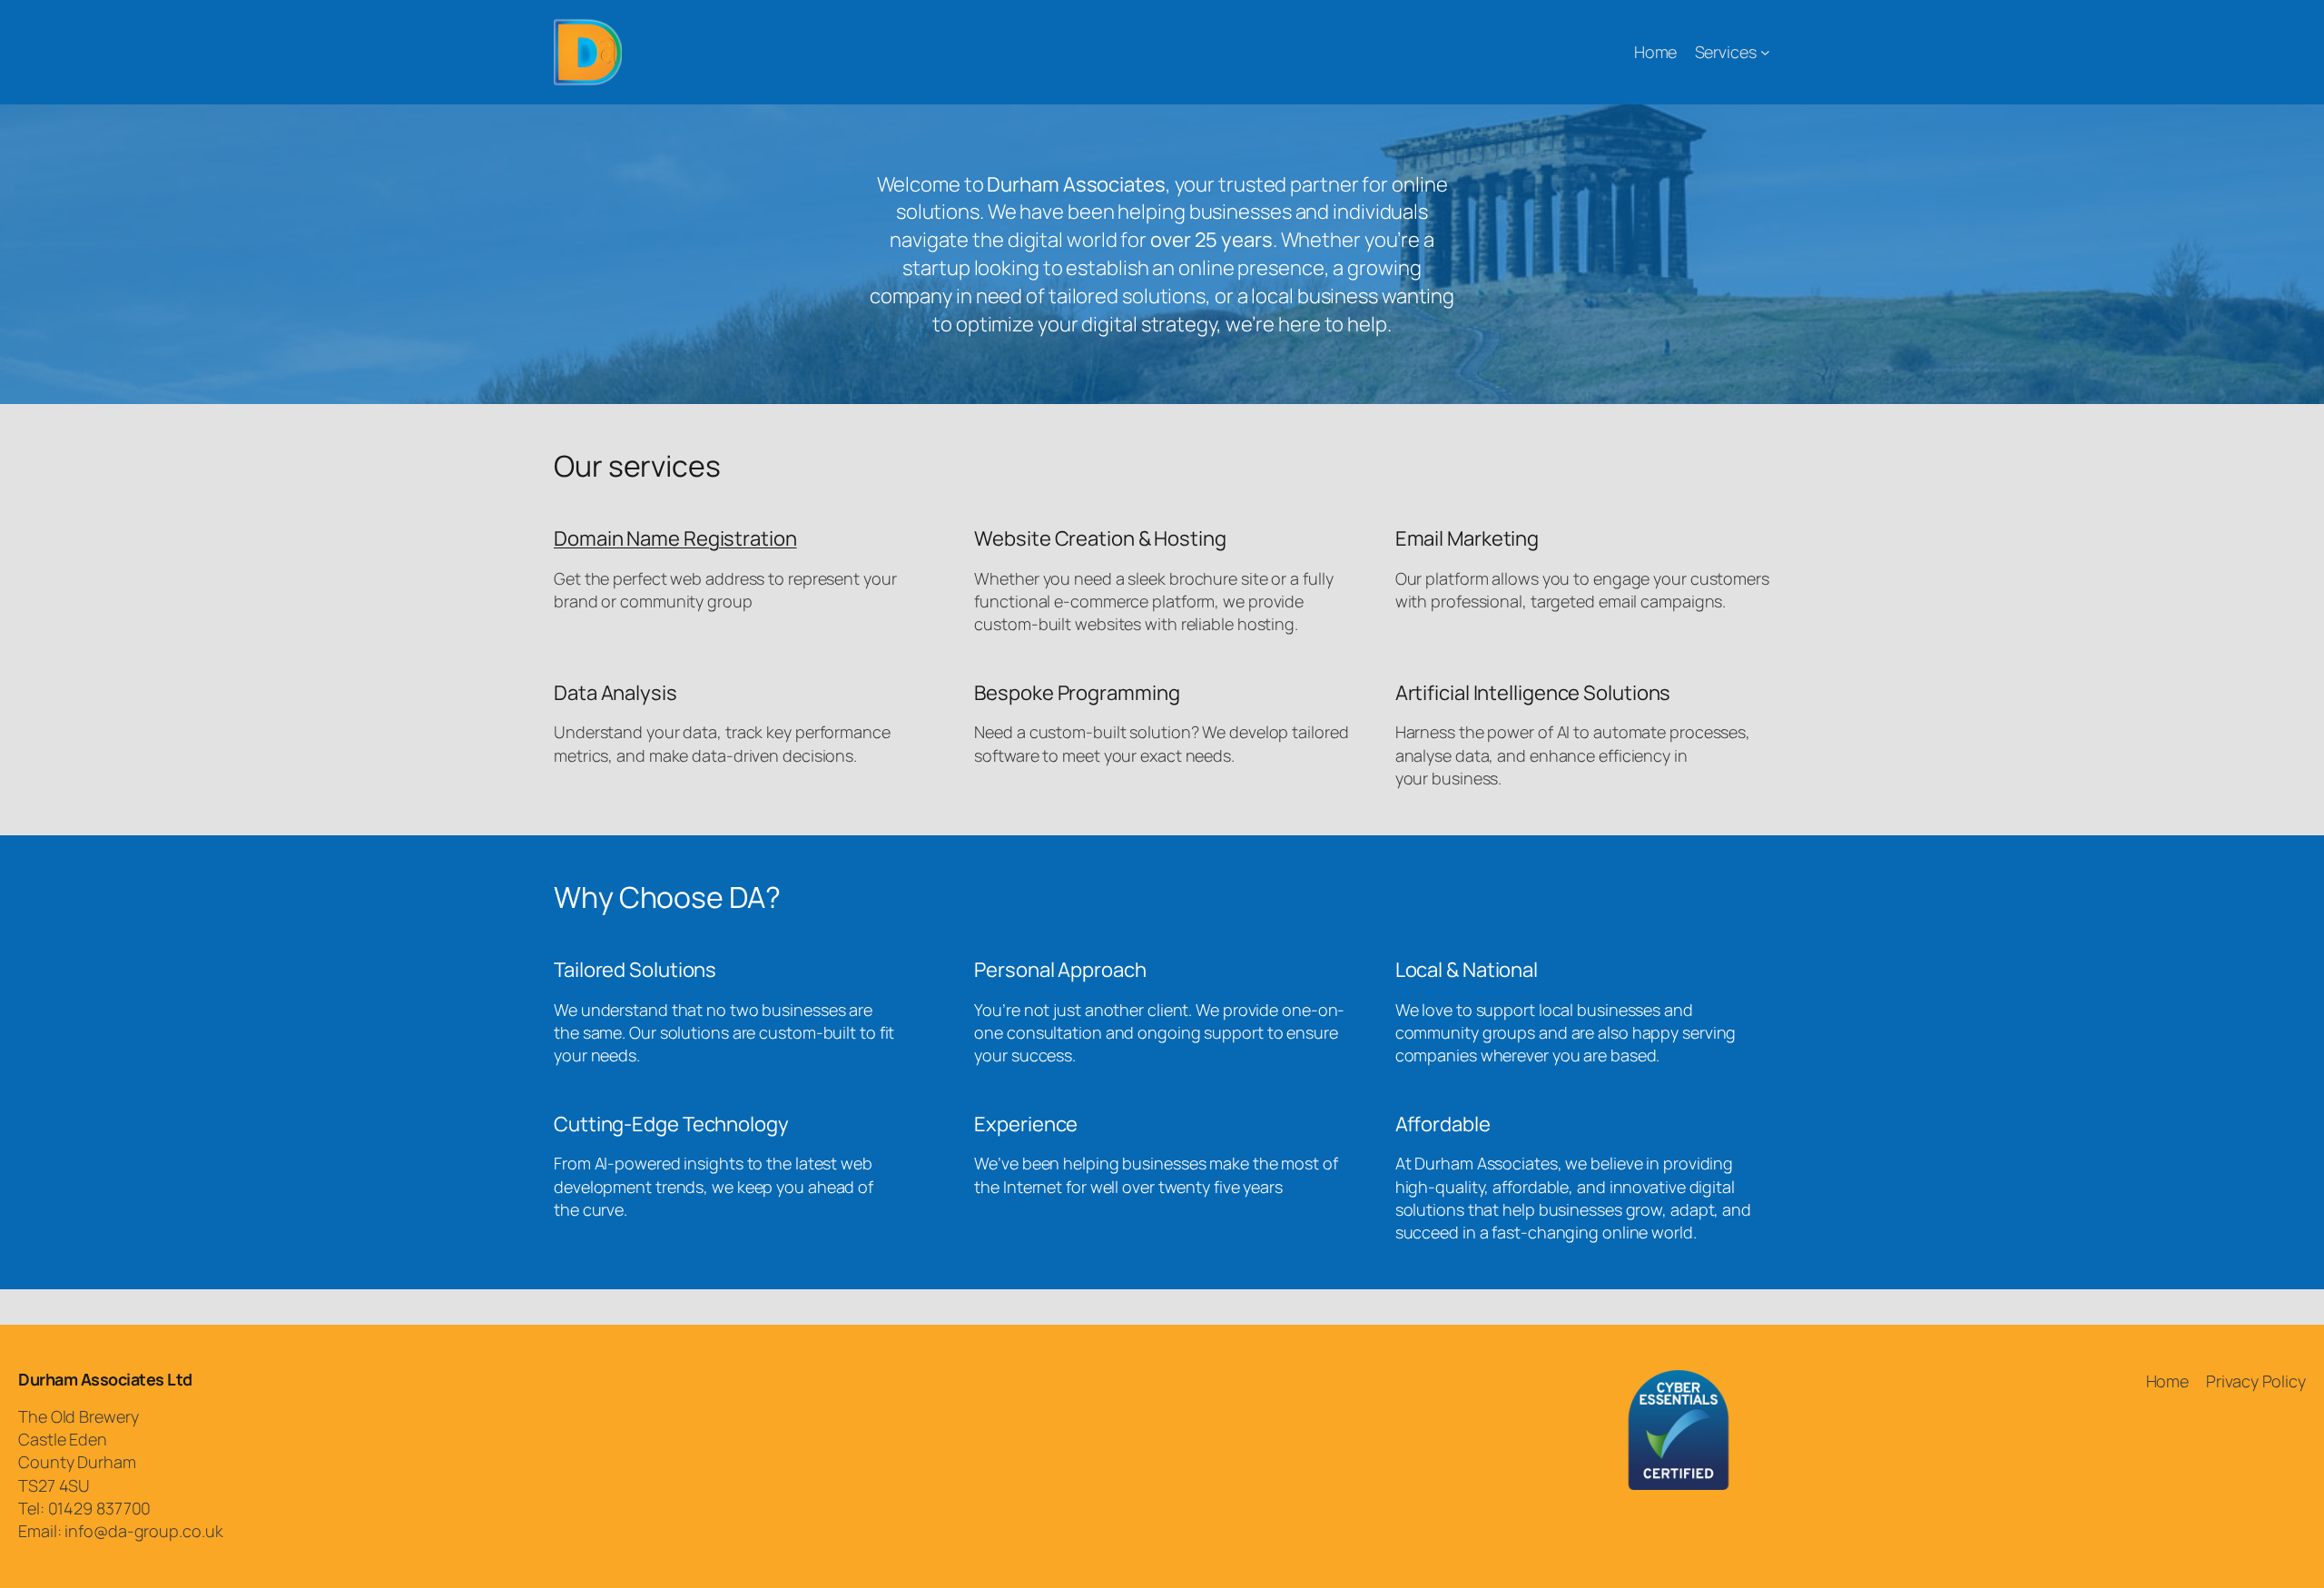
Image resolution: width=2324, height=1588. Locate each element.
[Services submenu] (1765, 52)
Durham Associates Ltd (105, 1379)
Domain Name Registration (675, 538)
